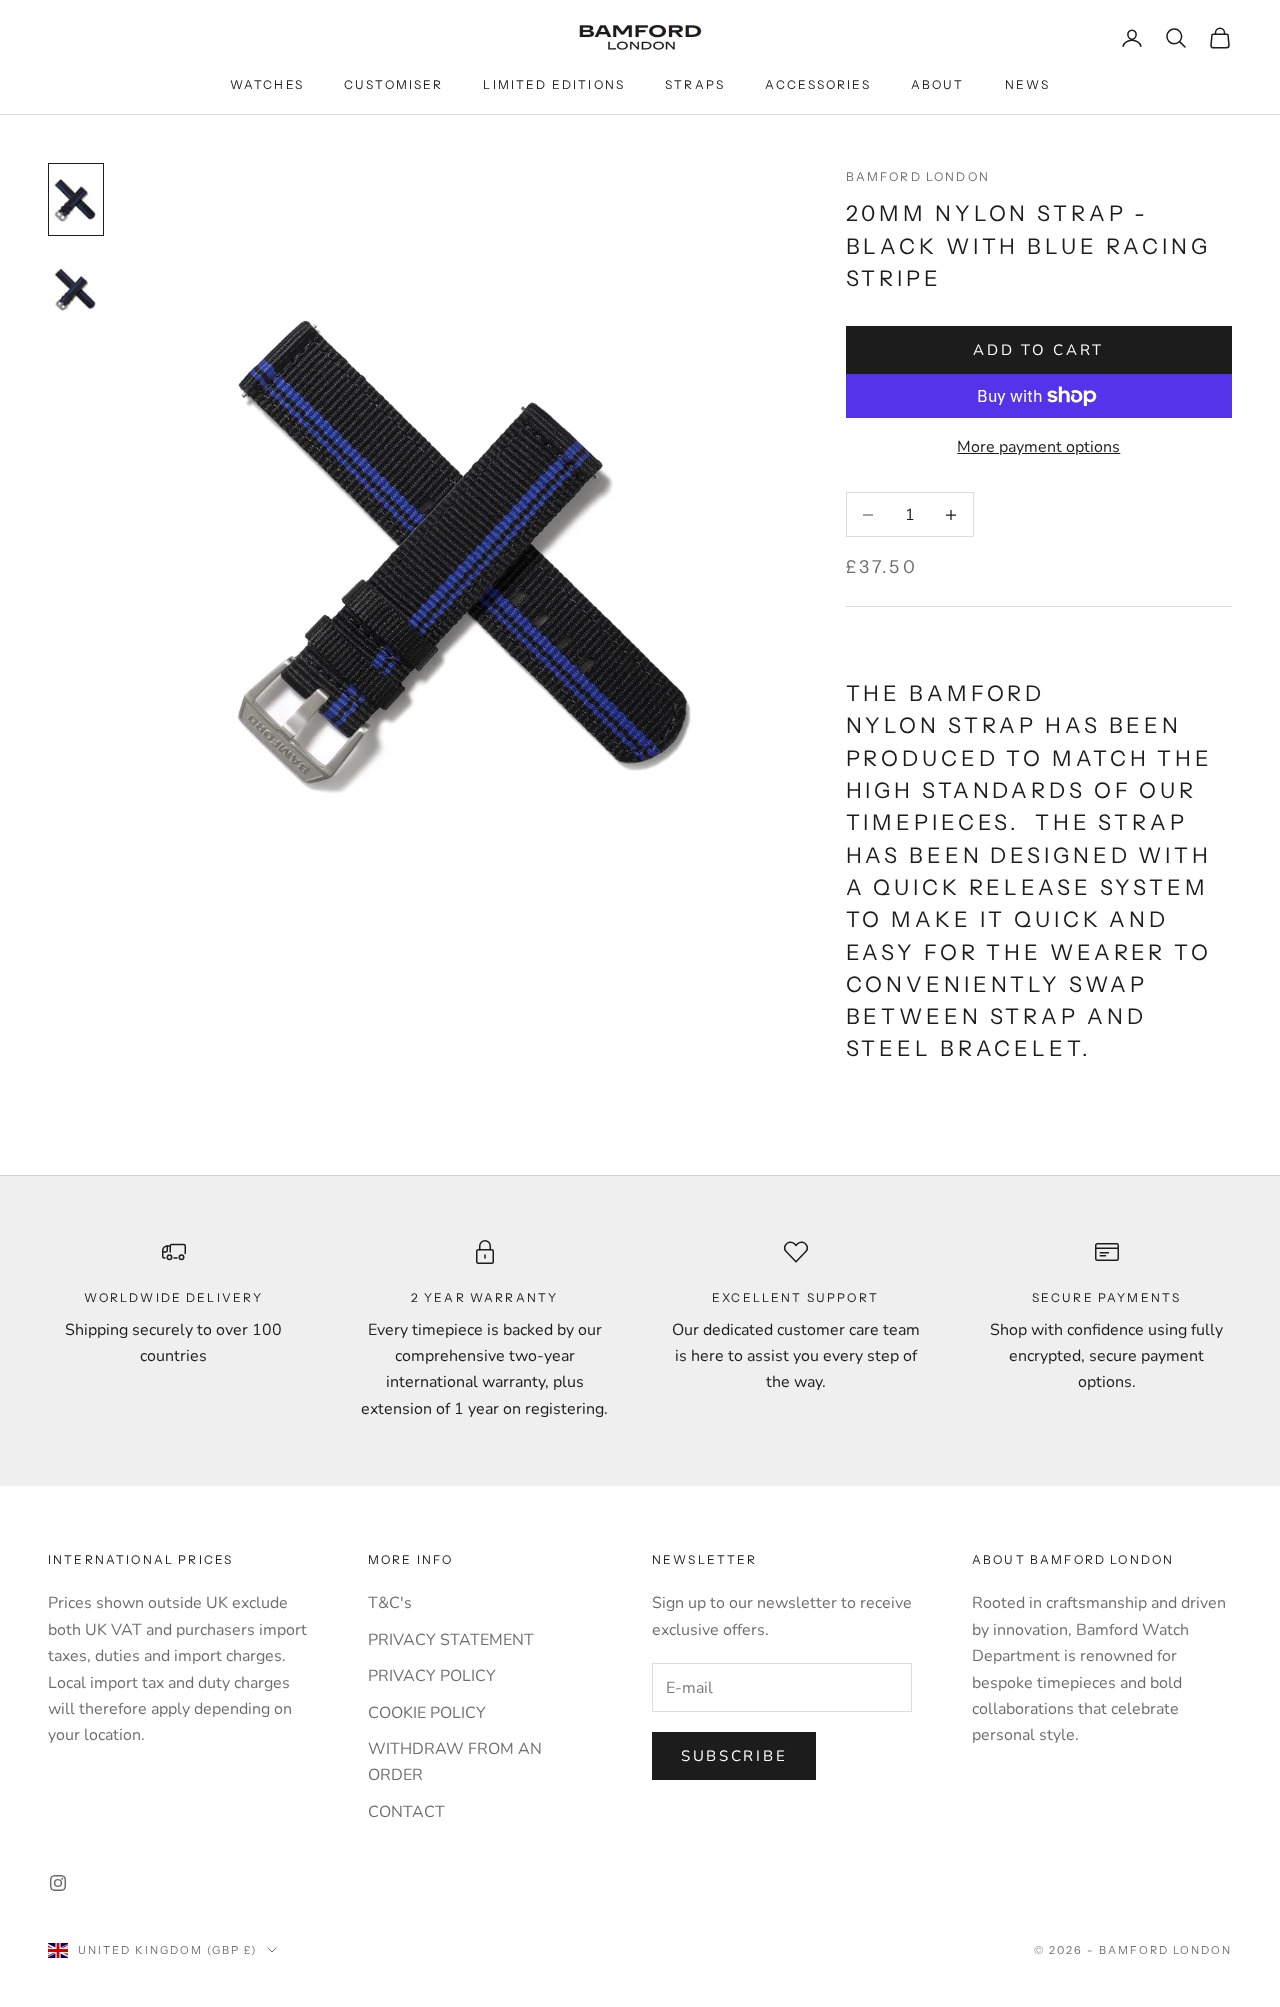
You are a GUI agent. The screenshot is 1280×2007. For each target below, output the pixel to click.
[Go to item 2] (76, 290)
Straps (695, 84)
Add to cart (1038, 350)
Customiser (394, 84)
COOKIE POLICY (427, 1713)
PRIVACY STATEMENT (451, 1640)
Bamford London (918, 176)
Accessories (818, 84)
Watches (267, 84)
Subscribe (734, 1756)
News (1028, 84)
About (938, 84)
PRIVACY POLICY (432, 1676)
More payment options (1038, 447)
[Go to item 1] (76, 200)
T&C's (390, 1603)
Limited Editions (554, 84)
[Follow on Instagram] (58, 1883)
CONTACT (406, 1812)
